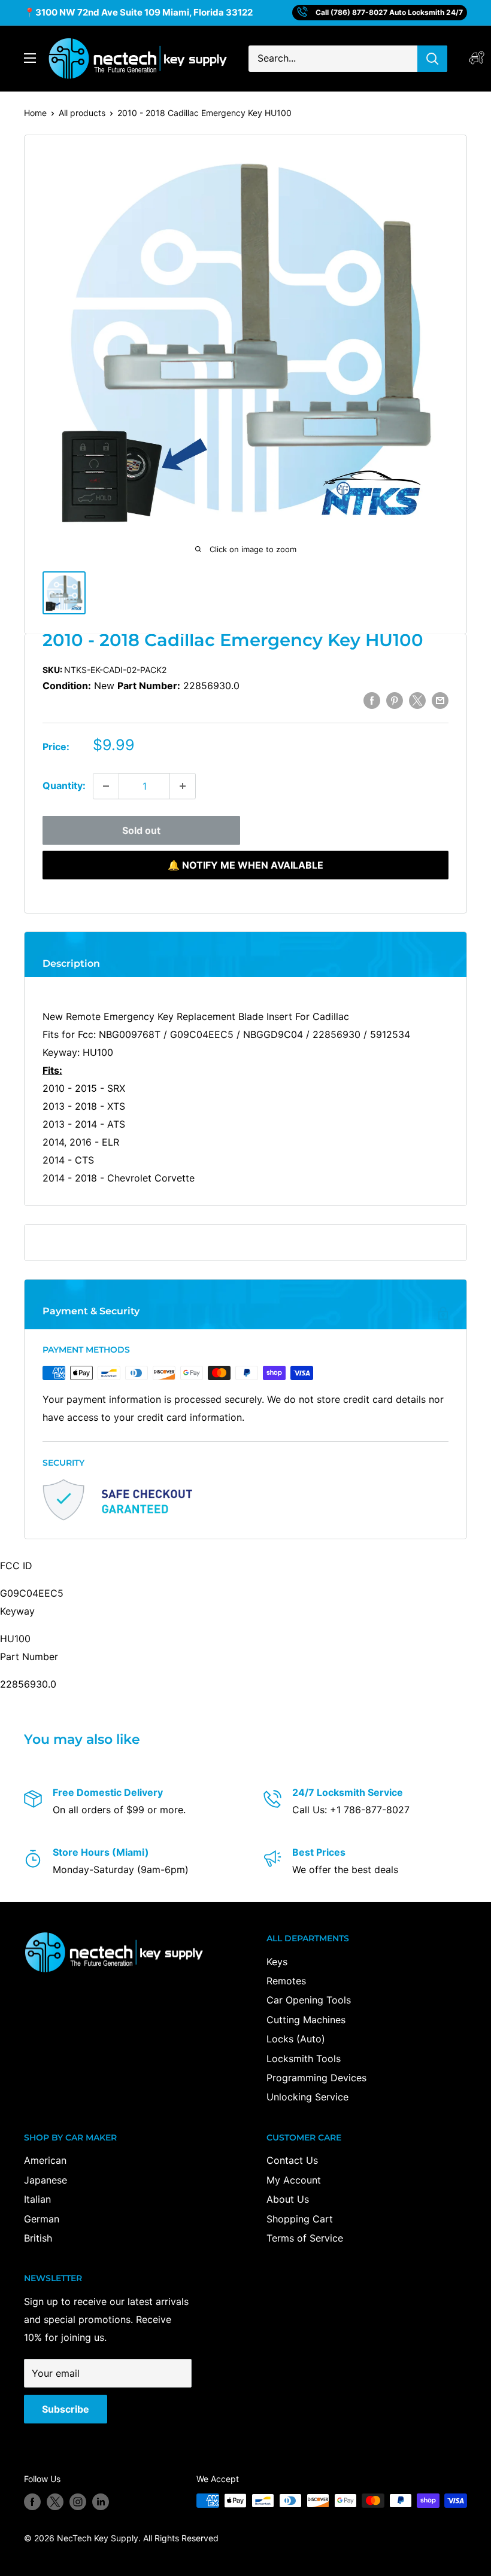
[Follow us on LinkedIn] (101, 2502)
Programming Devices (316, 2078)
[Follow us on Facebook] (32, 2502)
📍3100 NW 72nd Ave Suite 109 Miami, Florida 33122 (138, 12)
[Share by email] (440, 701)
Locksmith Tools (304, 2059)
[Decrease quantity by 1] (106, 786)
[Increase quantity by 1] (183, 786)
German (42, 2219)
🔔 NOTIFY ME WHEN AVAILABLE (245, 865)
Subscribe (66, 2409)
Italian (37, 2199)
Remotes (286, 1981)
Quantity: (64, 785)
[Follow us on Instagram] (78, 2502)
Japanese (46, 2180)
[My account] (477, 58)
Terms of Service (305, 2238)
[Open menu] (30, 58)
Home (35, 113)
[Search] (432, 59)
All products (82, 113)
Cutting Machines (306, 2020)
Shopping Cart (300, 2219)
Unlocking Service (307, 2097)
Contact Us (292, 2160)
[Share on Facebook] (372, 701)
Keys (277, 1962)
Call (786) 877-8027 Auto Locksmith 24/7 (389, 12)
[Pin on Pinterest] (395, 701)
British (38, 2238)
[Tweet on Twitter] (417, 701)
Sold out (141, 830)
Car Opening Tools (309, 2000)
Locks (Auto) (296, 2039)
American (45, 2160)
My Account (294, 2180)
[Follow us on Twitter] (55, 2502)
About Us (288, 2199)
